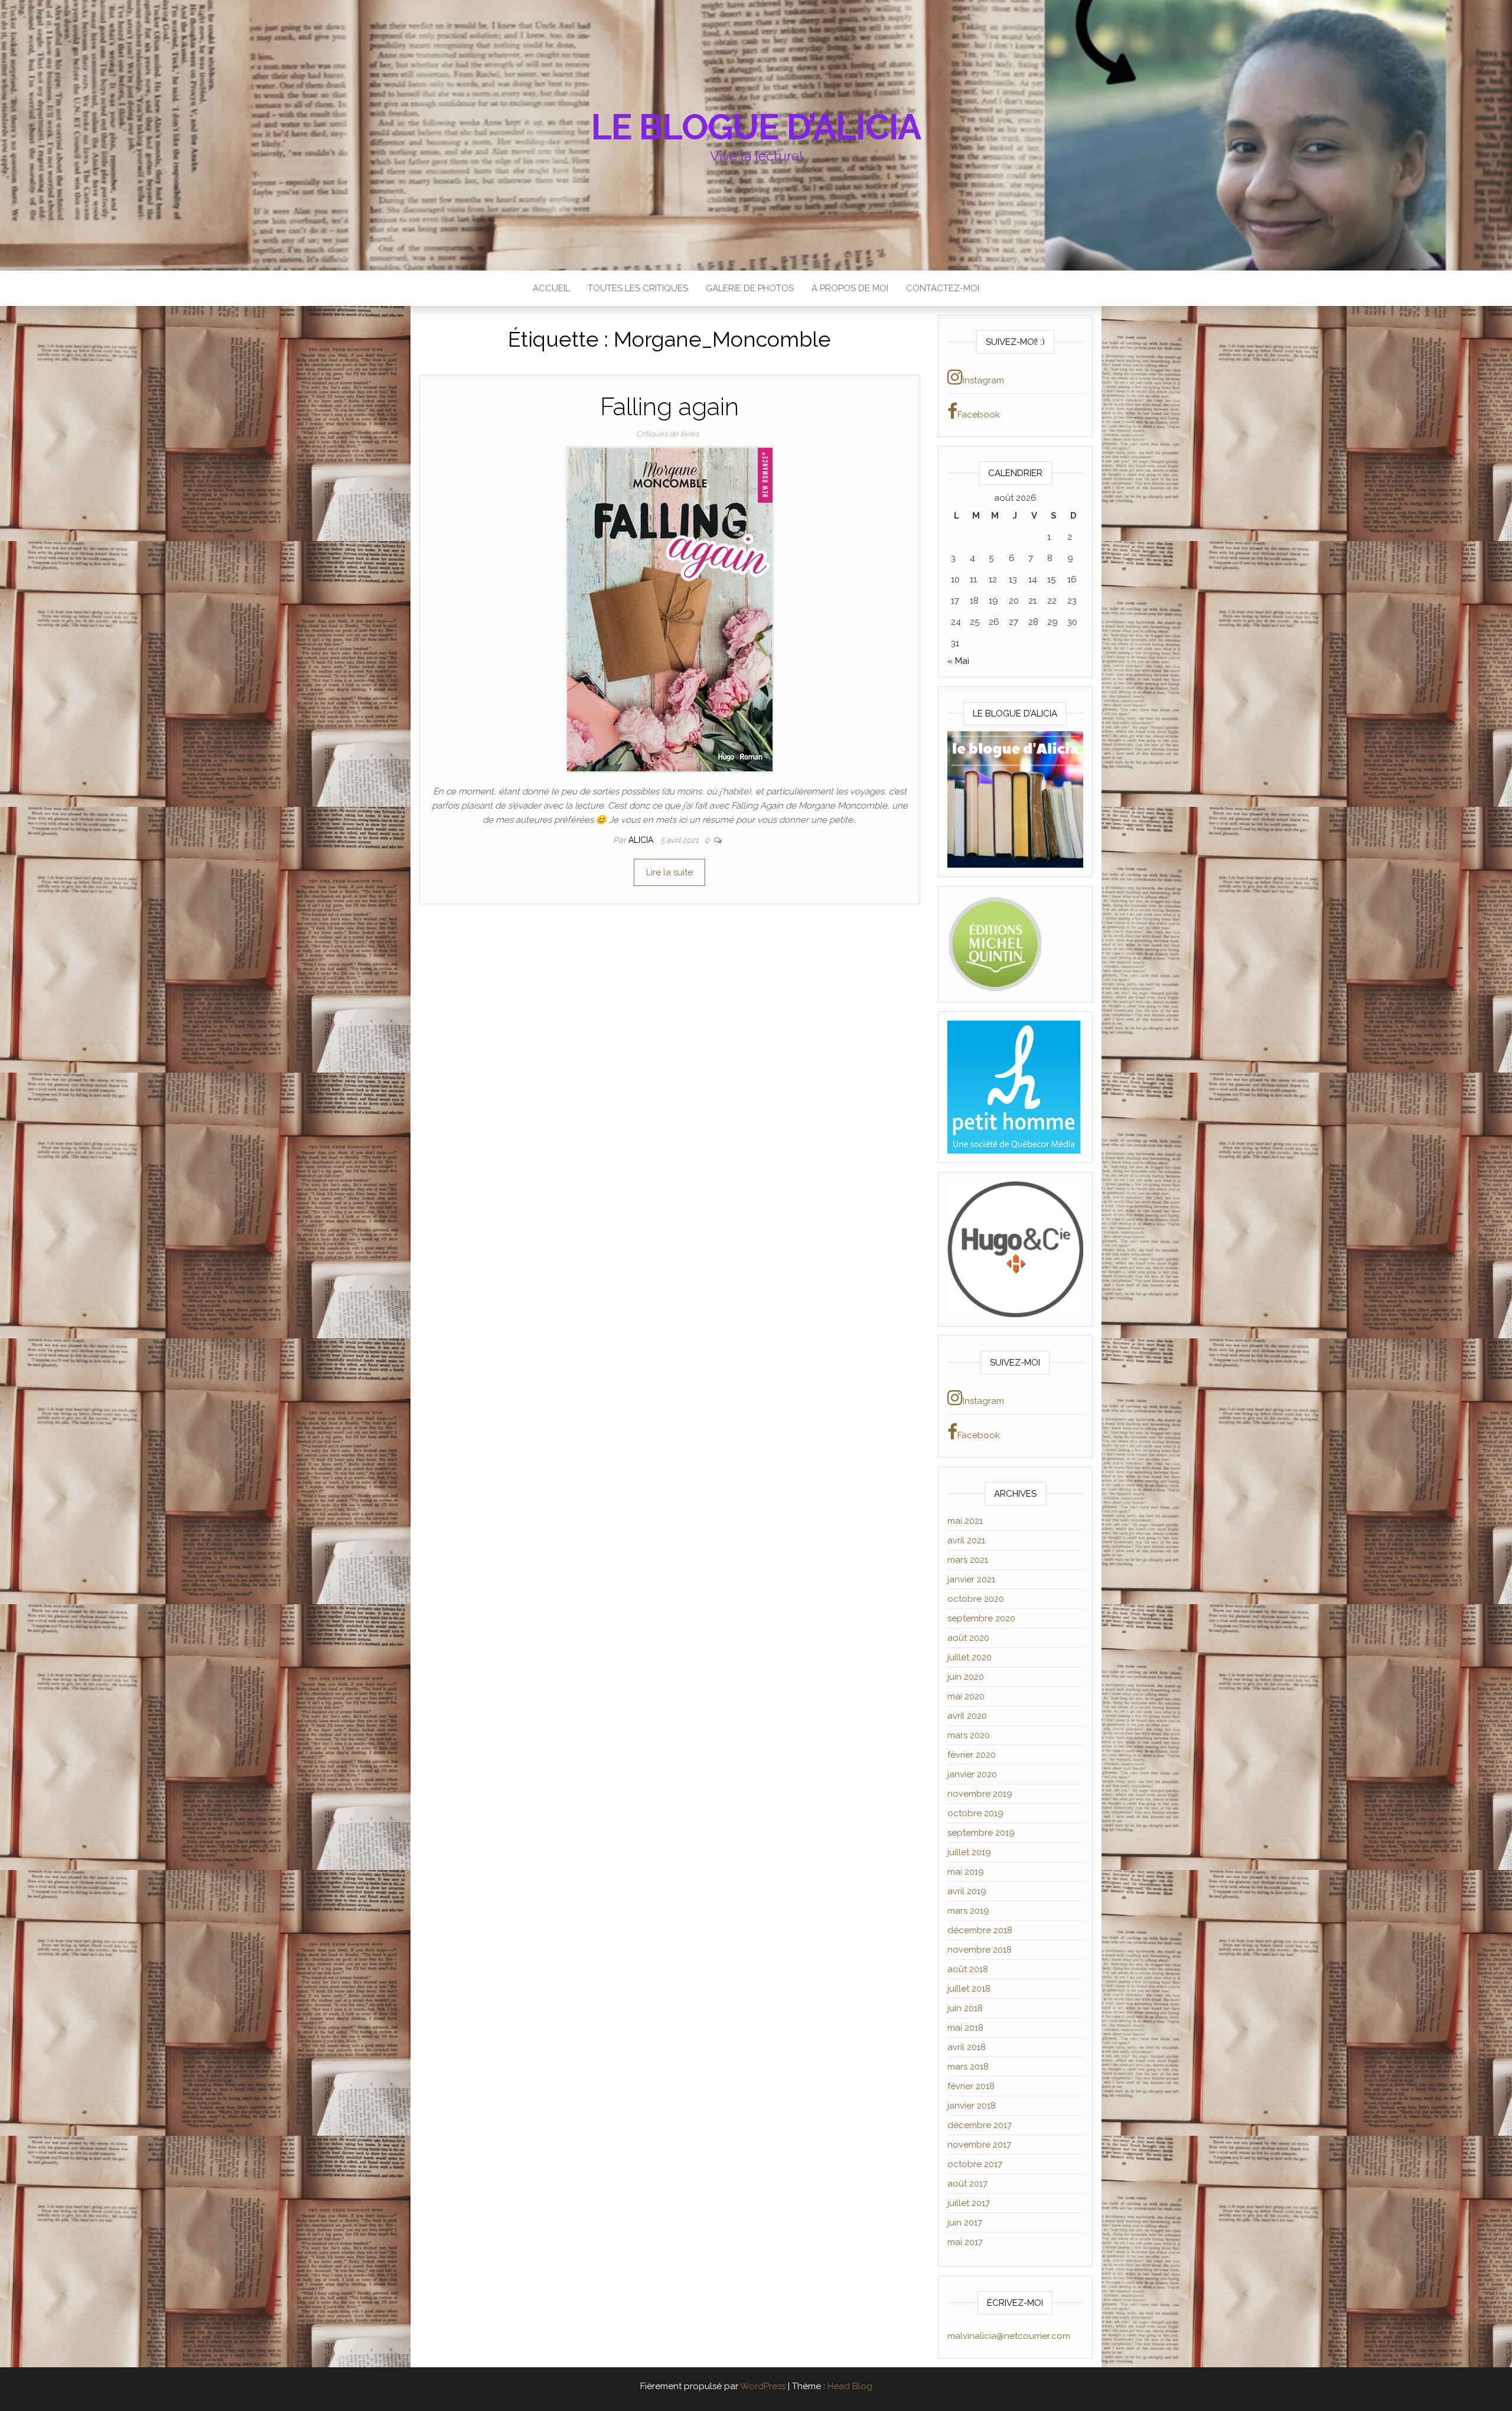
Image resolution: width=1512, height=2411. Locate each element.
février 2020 (972, 1755)
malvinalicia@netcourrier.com (1009, 2336)
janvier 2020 (972, 1774)
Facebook (979, 415)
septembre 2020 (981, 1618)
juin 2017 (965, 2223)
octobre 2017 (975, 2164)
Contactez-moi (943, 288)
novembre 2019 (980, 1794)
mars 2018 (968, 2067)
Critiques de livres (667, 434)
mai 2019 (966, 1872)
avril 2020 (967, 1716)
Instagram (983, 380)
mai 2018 (965, 2028)
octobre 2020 (976, 1599)
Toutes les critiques (638, 288)
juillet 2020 (970, 1657)
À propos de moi (850, 288)
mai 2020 (966, 1696)
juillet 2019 (969, 1852)
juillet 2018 (969, 1989)
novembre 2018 (980, 1950)
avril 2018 (967, 2047)
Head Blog (850, 2386)
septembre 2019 (981, 1833)
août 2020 (968, 1638)
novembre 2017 (979, 2145)
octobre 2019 (975, 1813)
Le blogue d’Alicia (756, 127)
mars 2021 (968, 1560)
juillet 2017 (969, 2203)
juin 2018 (965, 2008)
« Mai (958, 661)
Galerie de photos (750, 288)
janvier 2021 (971, 1579)
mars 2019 (968, 1911)
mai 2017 (965, 2242)
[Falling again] (670, 609)
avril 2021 (966, 1540)
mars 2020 (969, 1735)
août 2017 (967, 2184)
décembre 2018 (980, 1930)
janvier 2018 (972, 2106)
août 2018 (968, 1969)
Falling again (669, 407)
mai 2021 (965, 1521)
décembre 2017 (980, 2125)
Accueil (551, 288)
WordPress (763, 2386)
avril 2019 (967, 1891)
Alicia (642, 840)
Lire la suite (669, 872)
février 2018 (971, 2086)
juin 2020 (966, 1677)
